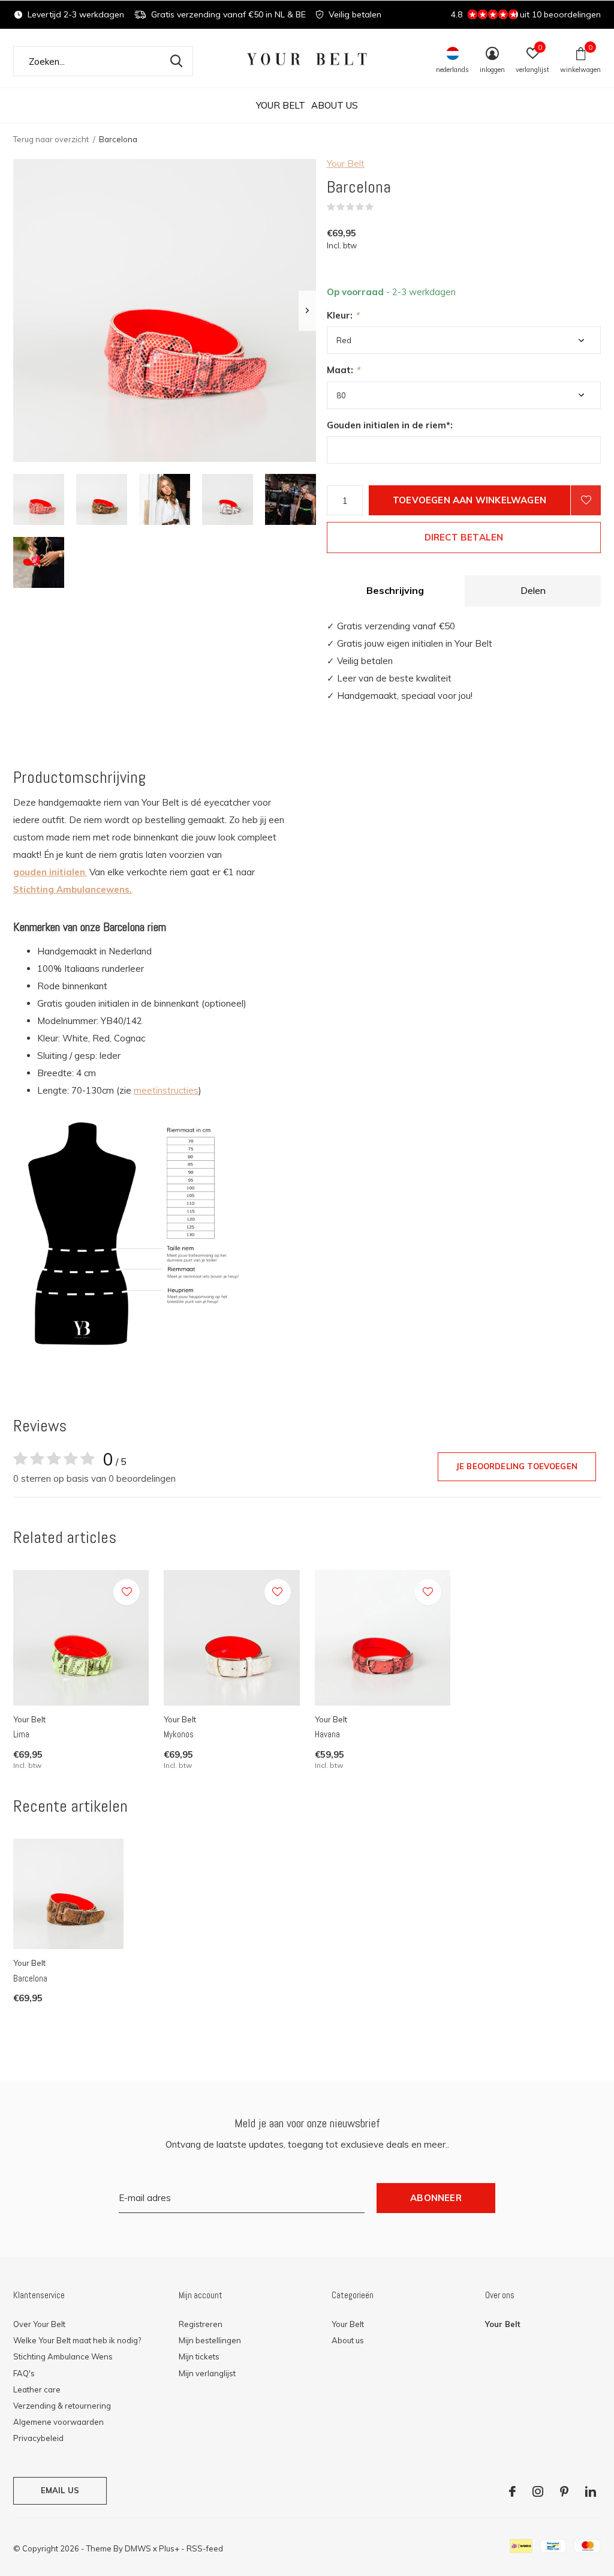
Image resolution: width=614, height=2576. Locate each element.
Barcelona (30, 1978)
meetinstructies (166, 1090)
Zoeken (176, 61)
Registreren (201, 2324)
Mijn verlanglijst (207, 2373)
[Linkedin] (591, 2491)
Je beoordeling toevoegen (517, 1466)
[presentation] (307, 310)
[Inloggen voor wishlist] (586, 500)
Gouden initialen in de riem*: (390, 425)
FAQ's (24, 2373)
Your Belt (281, 105)
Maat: (343, 370)
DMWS (138, 2548)
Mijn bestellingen (210, 2340)
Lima (21, 1734)
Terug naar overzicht (51, 139)
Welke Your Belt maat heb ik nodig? (77, 2340)
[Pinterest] (564, 2491)
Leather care (37, 2389)
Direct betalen (464, 537)
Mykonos (179, 1734)
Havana (327, 1734)
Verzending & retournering (62, 2406)
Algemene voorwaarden (58, 2422)
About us (335, 105)
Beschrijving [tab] (395, 590)
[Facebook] (512, 2491)
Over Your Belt (39, 2324)
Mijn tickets (199, 2356)
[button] (39, 499)
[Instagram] (538, 2491)
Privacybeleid (38, 2438)
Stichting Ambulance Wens (63, 2356)
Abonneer (436, 2198)
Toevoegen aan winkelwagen (469, 500)
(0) (381, 207)
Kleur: (343, 315)
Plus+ (169, 2548)
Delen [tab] (533, 590)
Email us (60, 2490)
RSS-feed (205, 2548)
